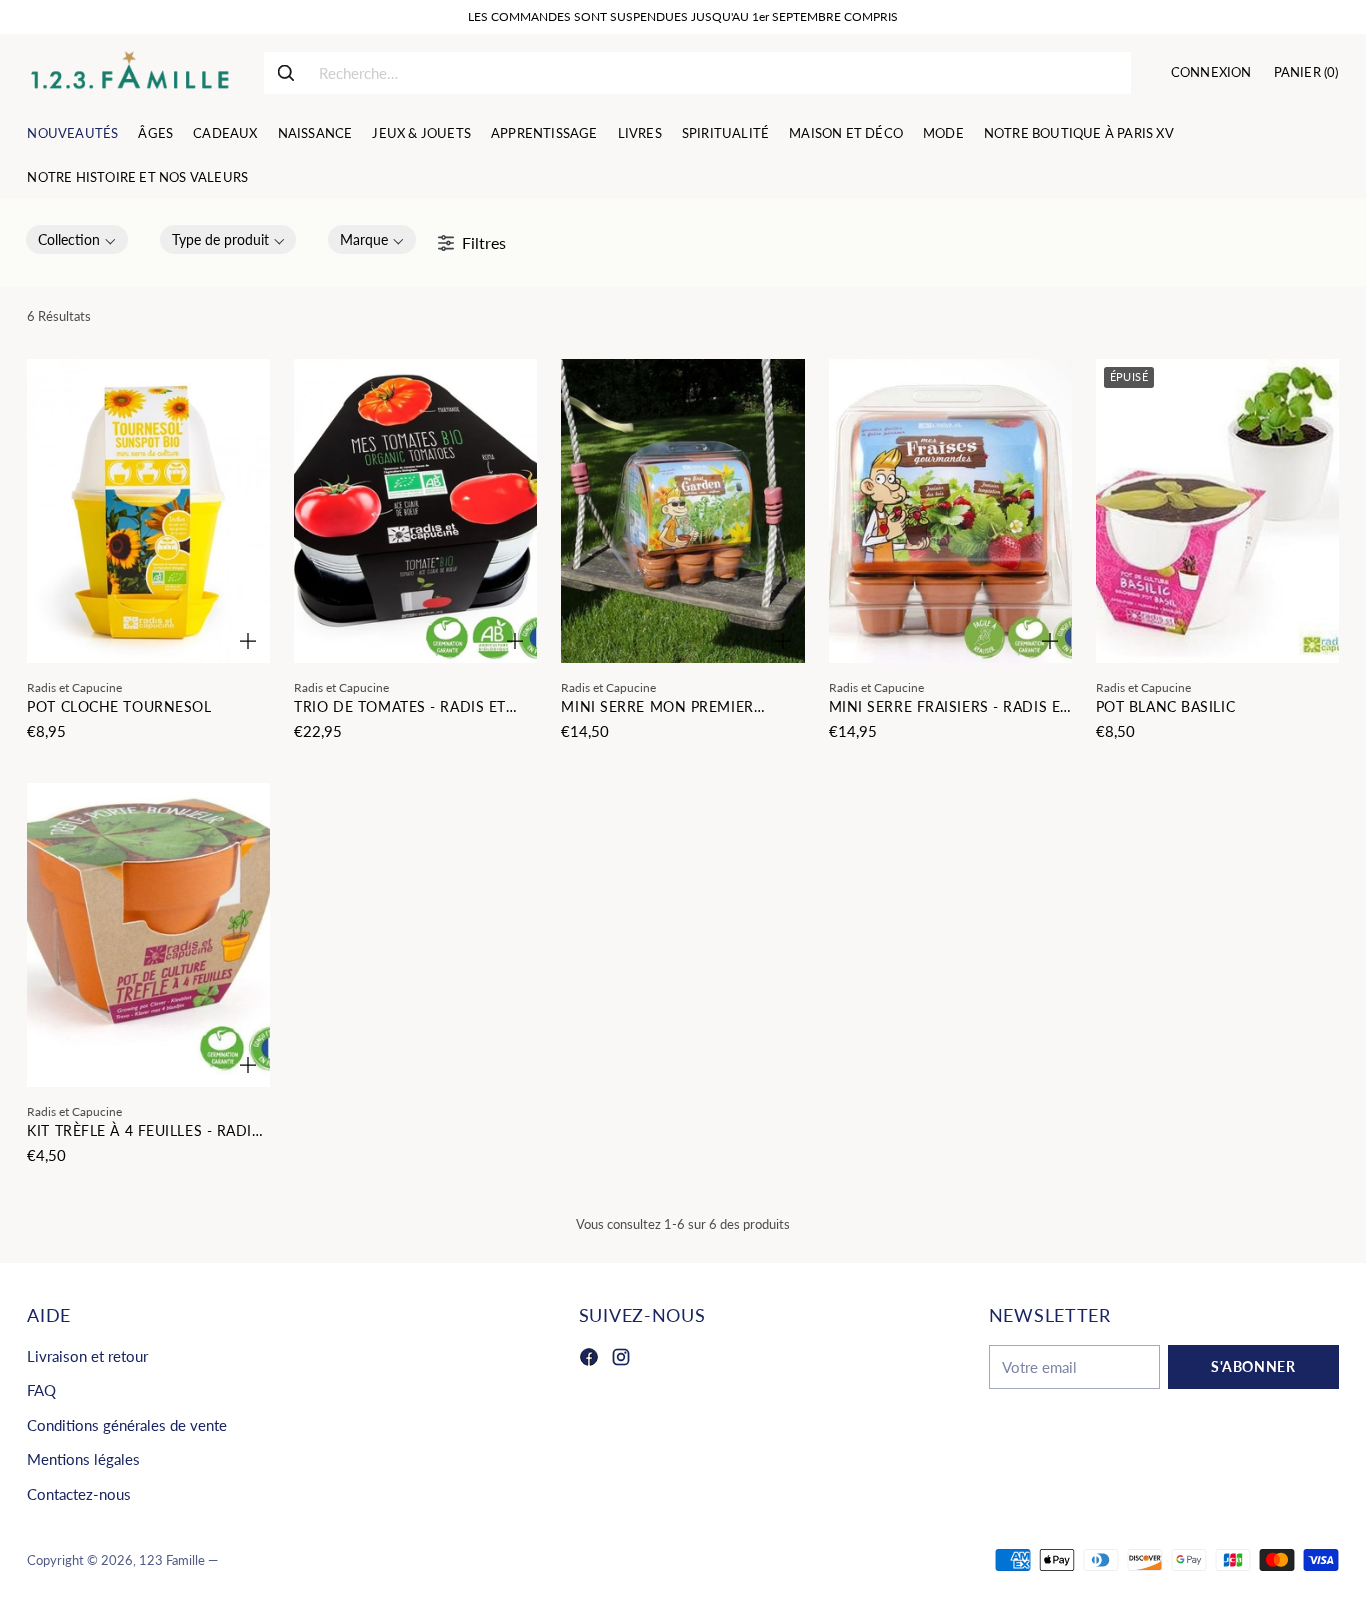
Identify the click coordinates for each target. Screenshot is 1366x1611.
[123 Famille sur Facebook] (589, 1360)
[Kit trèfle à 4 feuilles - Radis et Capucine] (148, 935)
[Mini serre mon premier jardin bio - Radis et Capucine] (682, 511)
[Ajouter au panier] (248, 641)
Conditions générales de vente (127, 1425)
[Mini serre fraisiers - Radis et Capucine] (950, 511)
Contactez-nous (79, 1494)
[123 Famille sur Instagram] (621, 1360)
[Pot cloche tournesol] (148, 511)
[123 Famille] (129, 73)
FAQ (41, 1390)
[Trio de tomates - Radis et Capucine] (415, 511)
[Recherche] (286, 73)
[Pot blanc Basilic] (1217, 511)
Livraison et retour (87, 1356)
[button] (77, 239)
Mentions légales (83, 1459)
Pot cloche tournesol (119, 706)
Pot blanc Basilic (1166, 706)
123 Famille (172, 1560)
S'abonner (1253, 1366)
